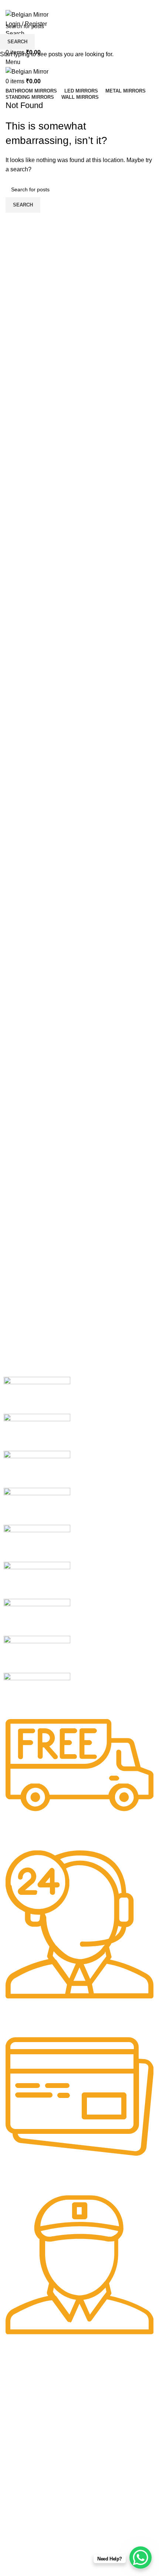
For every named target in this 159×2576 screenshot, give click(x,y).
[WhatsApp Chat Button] (141, 2557)
